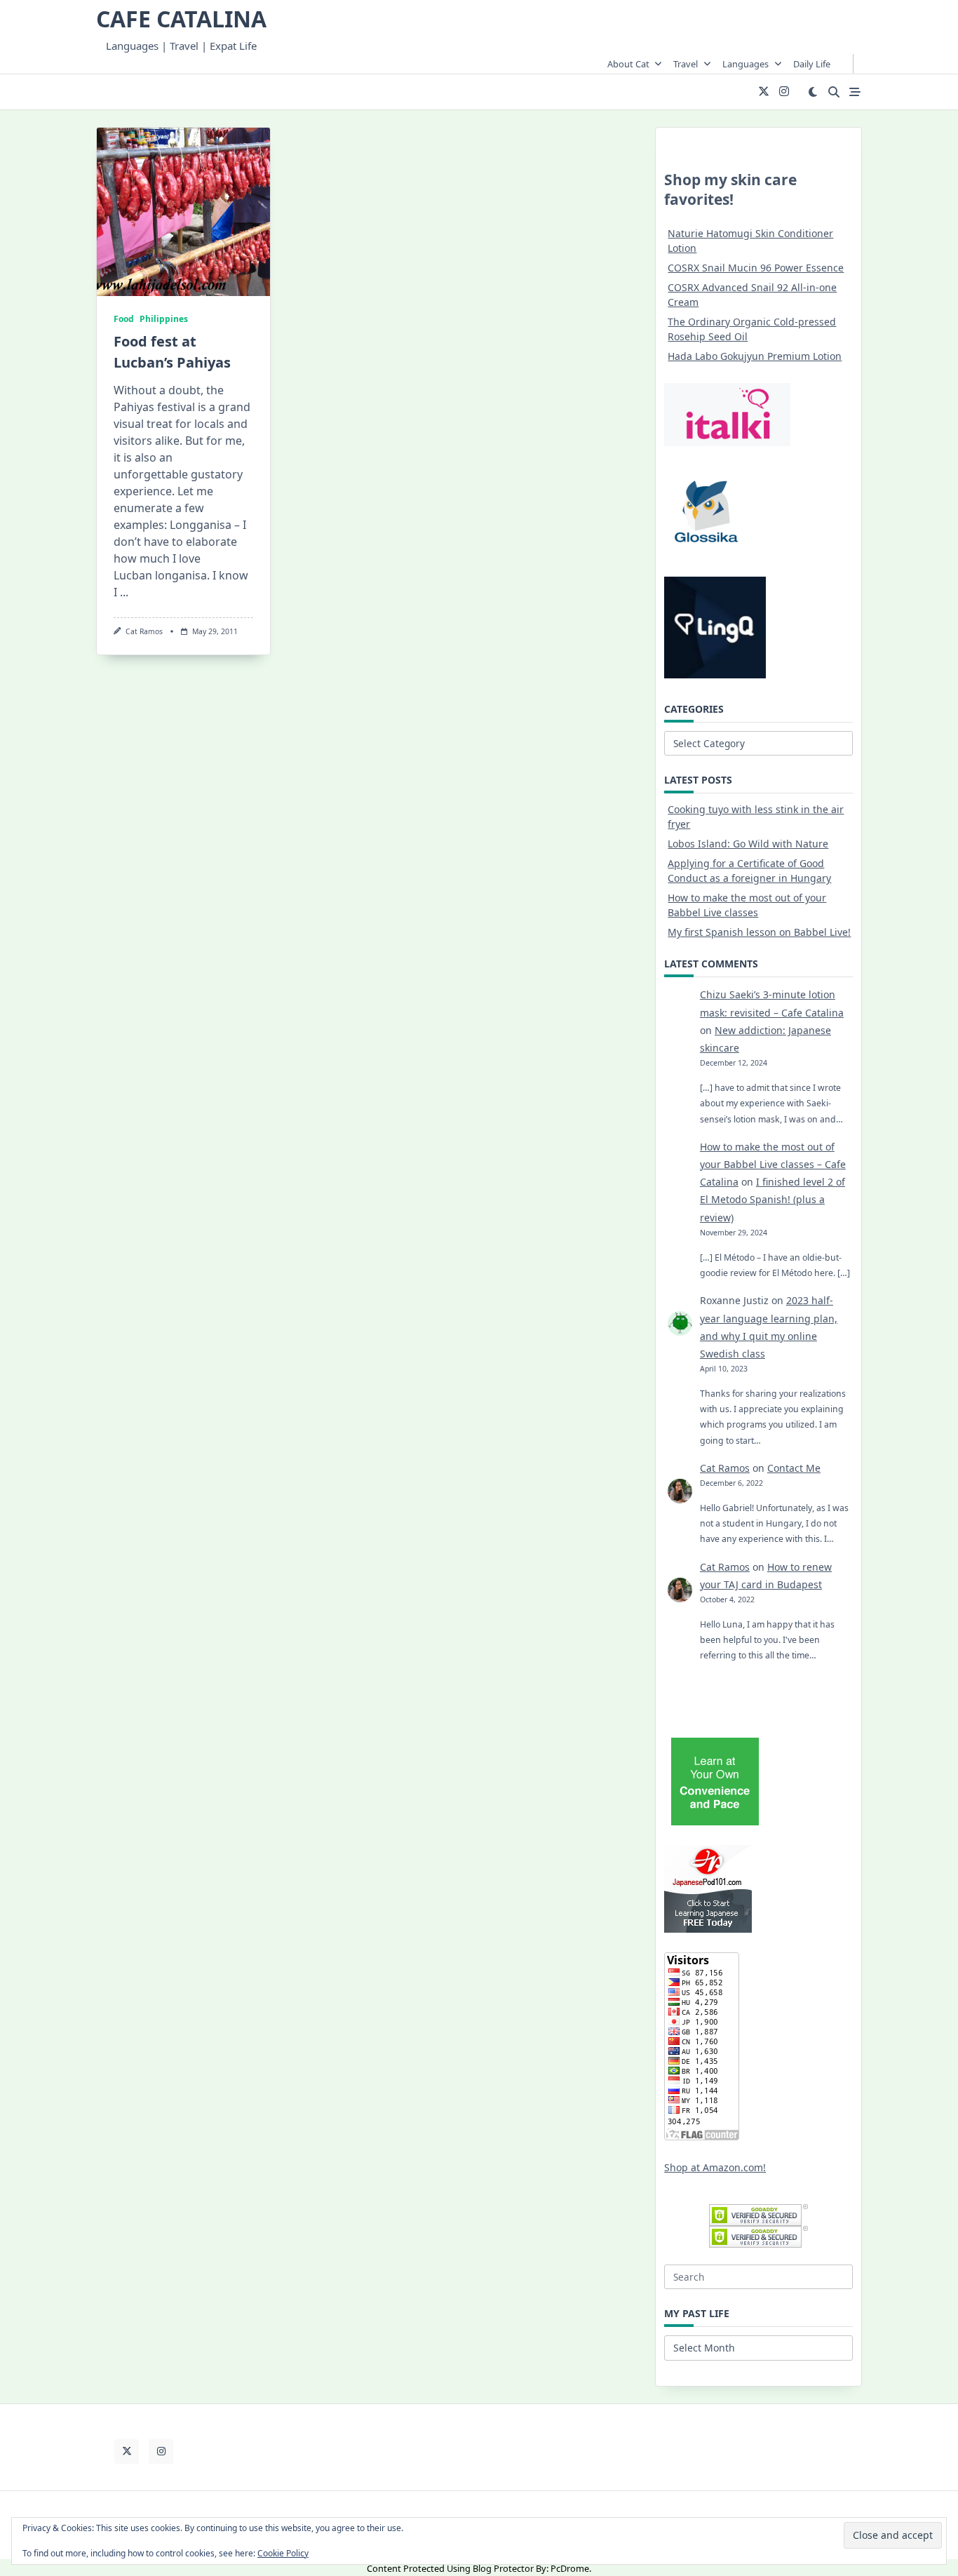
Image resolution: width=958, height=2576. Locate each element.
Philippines (164, 319)
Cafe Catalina (181, 19)
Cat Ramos (144, 631)
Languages (746, 64)
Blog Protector (503, 2568)
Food (124, 319)
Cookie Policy (283, 2553)
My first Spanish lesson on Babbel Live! (759, 932)
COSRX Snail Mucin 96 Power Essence (756, 268)
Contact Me (794, 1468)
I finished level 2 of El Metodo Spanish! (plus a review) (773, 1199)
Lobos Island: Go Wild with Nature (748, 844)
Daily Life (812, 64)
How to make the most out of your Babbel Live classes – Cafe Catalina (773, 1164)
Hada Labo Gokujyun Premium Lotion (755, 356)
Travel (686, 64)
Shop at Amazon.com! (715, 2167)
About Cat (628, 64)
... (124, 592)
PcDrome (570, 2568)
